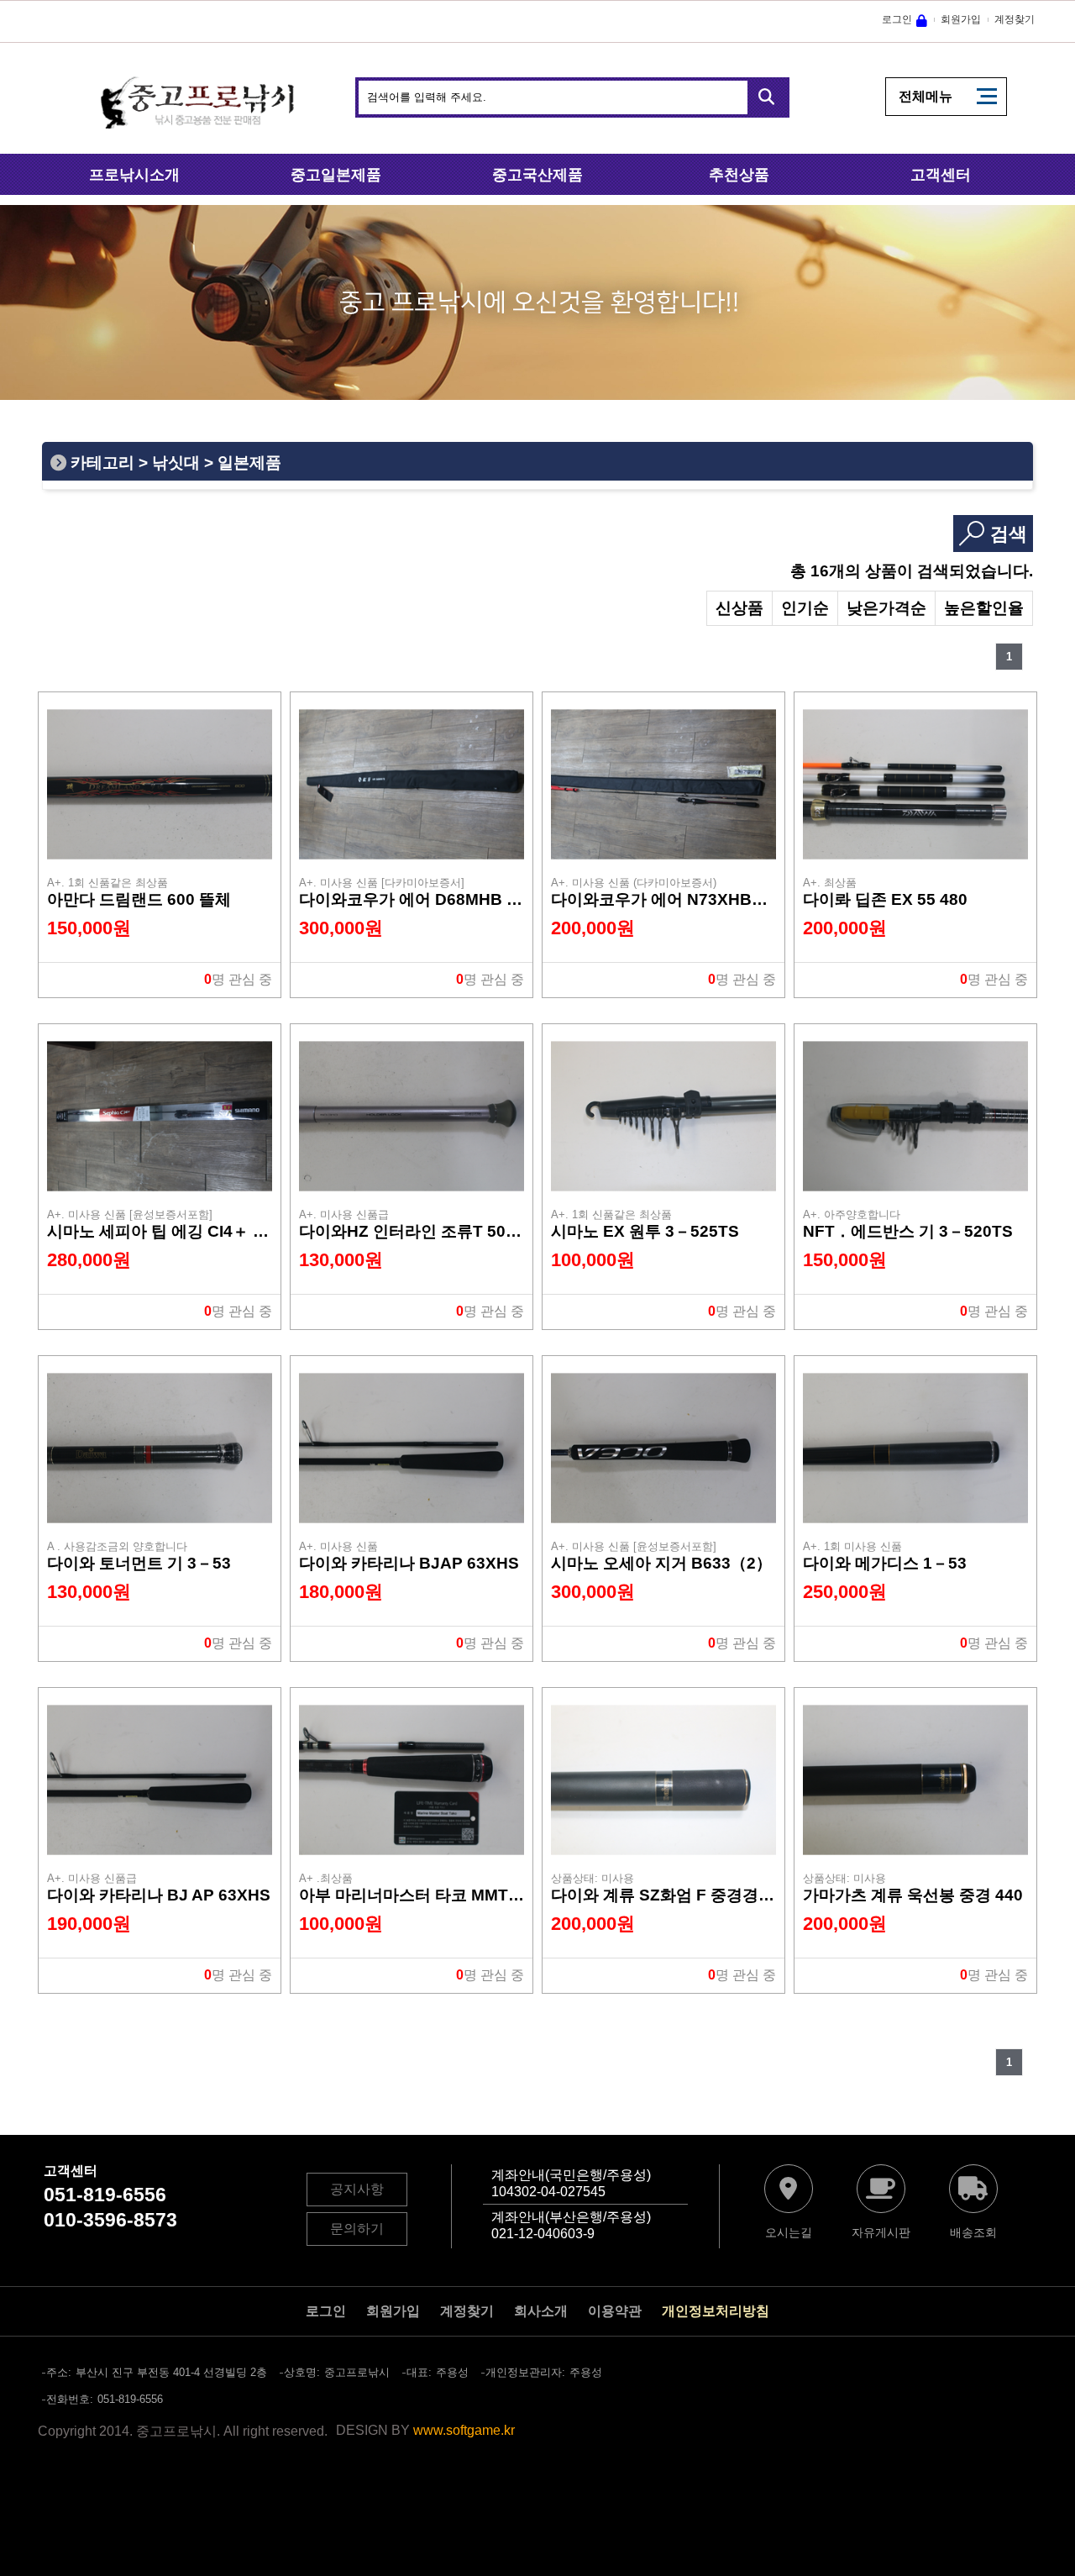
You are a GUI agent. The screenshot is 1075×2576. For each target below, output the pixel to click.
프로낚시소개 (134, 175)
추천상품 (739, 175)
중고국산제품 (537, 175)
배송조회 (973, 2232)
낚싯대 (176, 463)
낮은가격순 (886, 608)
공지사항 (357, 2189)
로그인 (897, 19)
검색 (1009, 534)
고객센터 (941, 175)
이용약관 (615, 2311)
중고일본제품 (336, 175)
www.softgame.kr (464, 2430)
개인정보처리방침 (716, 2311)
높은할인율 (984, 608)
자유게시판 (881, 2232)
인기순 (805, 608)
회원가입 (961, 19)
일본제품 (249, 463)
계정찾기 (1015, 19)
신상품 (739, 608)
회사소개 (541, 2311)
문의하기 (357, 2229)
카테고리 (102, 463)
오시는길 (789, 2232)
